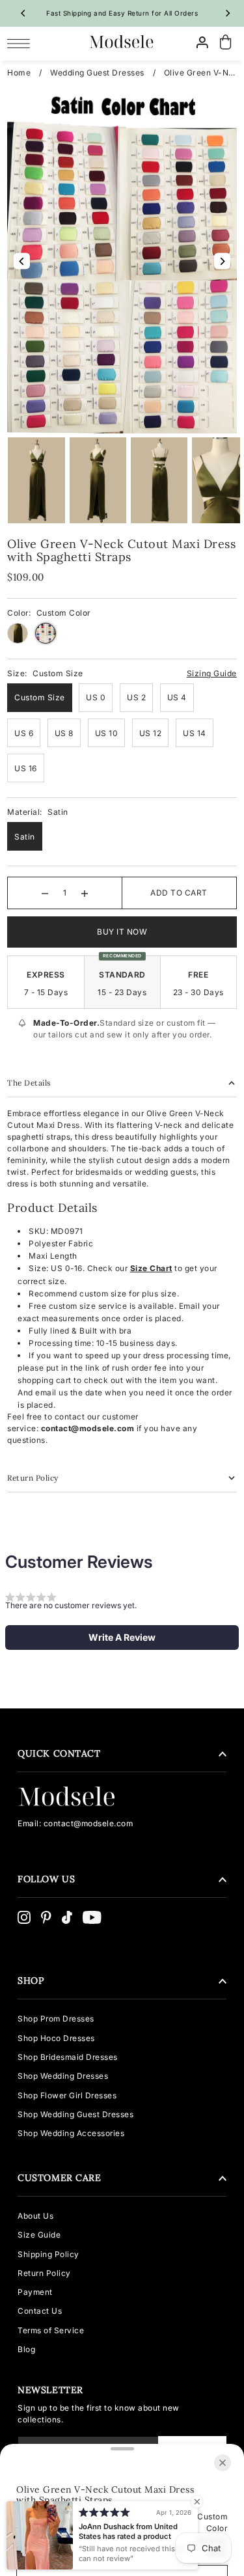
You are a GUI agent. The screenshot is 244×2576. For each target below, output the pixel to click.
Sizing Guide (212, 673)
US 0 (96, 697)
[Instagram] (24, 1917)
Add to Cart (179, 893)
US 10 (107, 733)
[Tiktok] (67, 1917)
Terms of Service (51, 2330)
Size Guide (39, 2235)
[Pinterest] (46, 1917)
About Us (35, 2216)
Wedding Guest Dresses (97, 73)
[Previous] (23, 13)
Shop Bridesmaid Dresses (68, 2057)
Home (19, 73)
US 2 (136, 697)
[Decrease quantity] (45, 893)
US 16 (26, 768)
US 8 (64, 733)
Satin (25, 837)
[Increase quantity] (85, 893)
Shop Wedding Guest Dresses (75, 2114)
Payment (35, 2292)
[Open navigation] (22, 43)
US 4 (177, 697)
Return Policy (44, 2273)
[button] (122, 1637)
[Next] (227, 13)
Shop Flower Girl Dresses (67, 2095)
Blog (26, 2349)
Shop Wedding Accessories (71, 2133)
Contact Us (40, 2311)
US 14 (195, 733)
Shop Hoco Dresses (56, 2038)
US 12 (151, 733)
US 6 (24, 733)
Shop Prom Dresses (56, 2019)
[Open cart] (226, 43)
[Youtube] (92, 1917)
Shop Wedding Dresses (63, 2076)
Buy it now (122, 932)
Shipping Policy (48, 2254)
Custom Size (40, 697)
